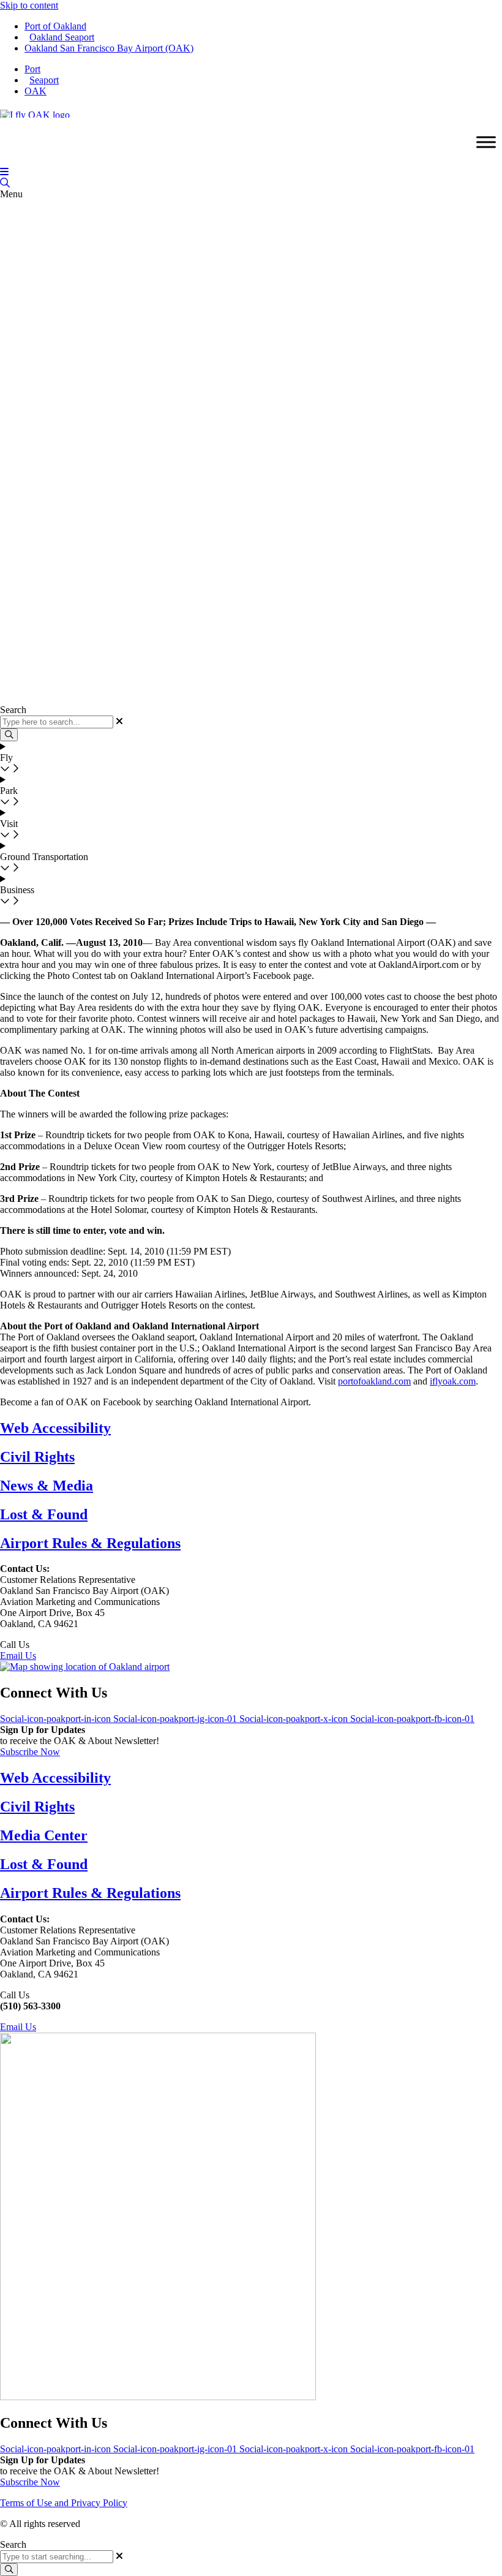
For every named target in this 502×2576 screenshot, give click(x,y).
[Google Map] (85, 1667)
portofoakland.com (374, 1381)
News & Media (47, 1486)
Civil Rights (37, 1457)
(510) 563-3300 (62, 1645)
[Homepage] (35, 112)
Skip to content (29, 5)
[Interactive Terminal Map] (5, 183)
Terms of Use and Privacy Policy (64, 2503)
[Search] (9, 2570)
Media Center (44, 1835)
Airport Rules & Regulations (90, 1543)
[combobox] (57, 2557)
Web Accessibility (55, 1428)
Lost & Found (44, 1514)
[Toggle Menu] (486, 142)
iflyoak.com (453, 1381)
